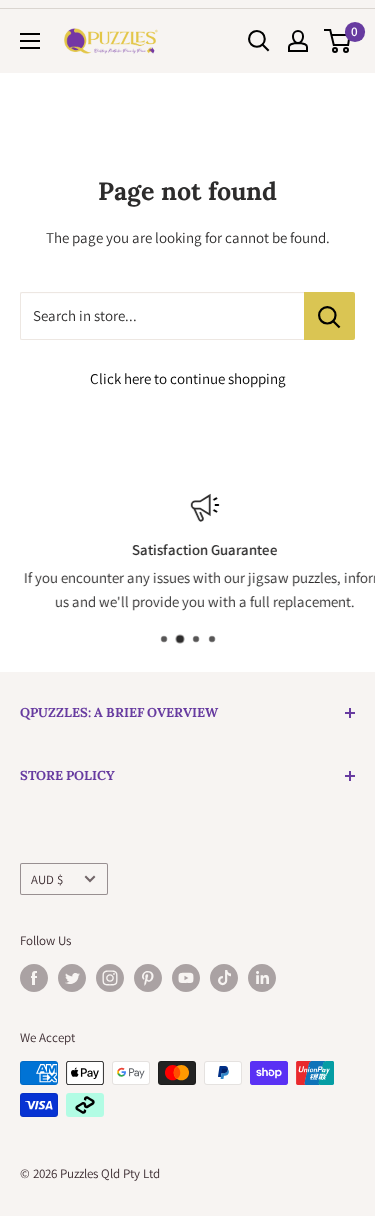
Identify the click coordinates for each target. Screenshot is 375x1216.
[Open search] (259, 41)
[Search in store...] (329, 316)
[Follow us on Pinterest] (148, 978)
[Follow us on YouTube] (186, 978)
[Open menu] (30, 41)
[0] (338, 41)
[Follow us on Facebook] (34, 978)
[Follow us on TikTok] (224, 978)
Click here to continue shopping (188, 378)
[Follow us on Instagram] (110, 978)
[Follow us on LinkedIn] (262, 978)
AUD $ (47, 879)
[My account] (298, 41)
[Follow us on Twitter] (72, 978)
